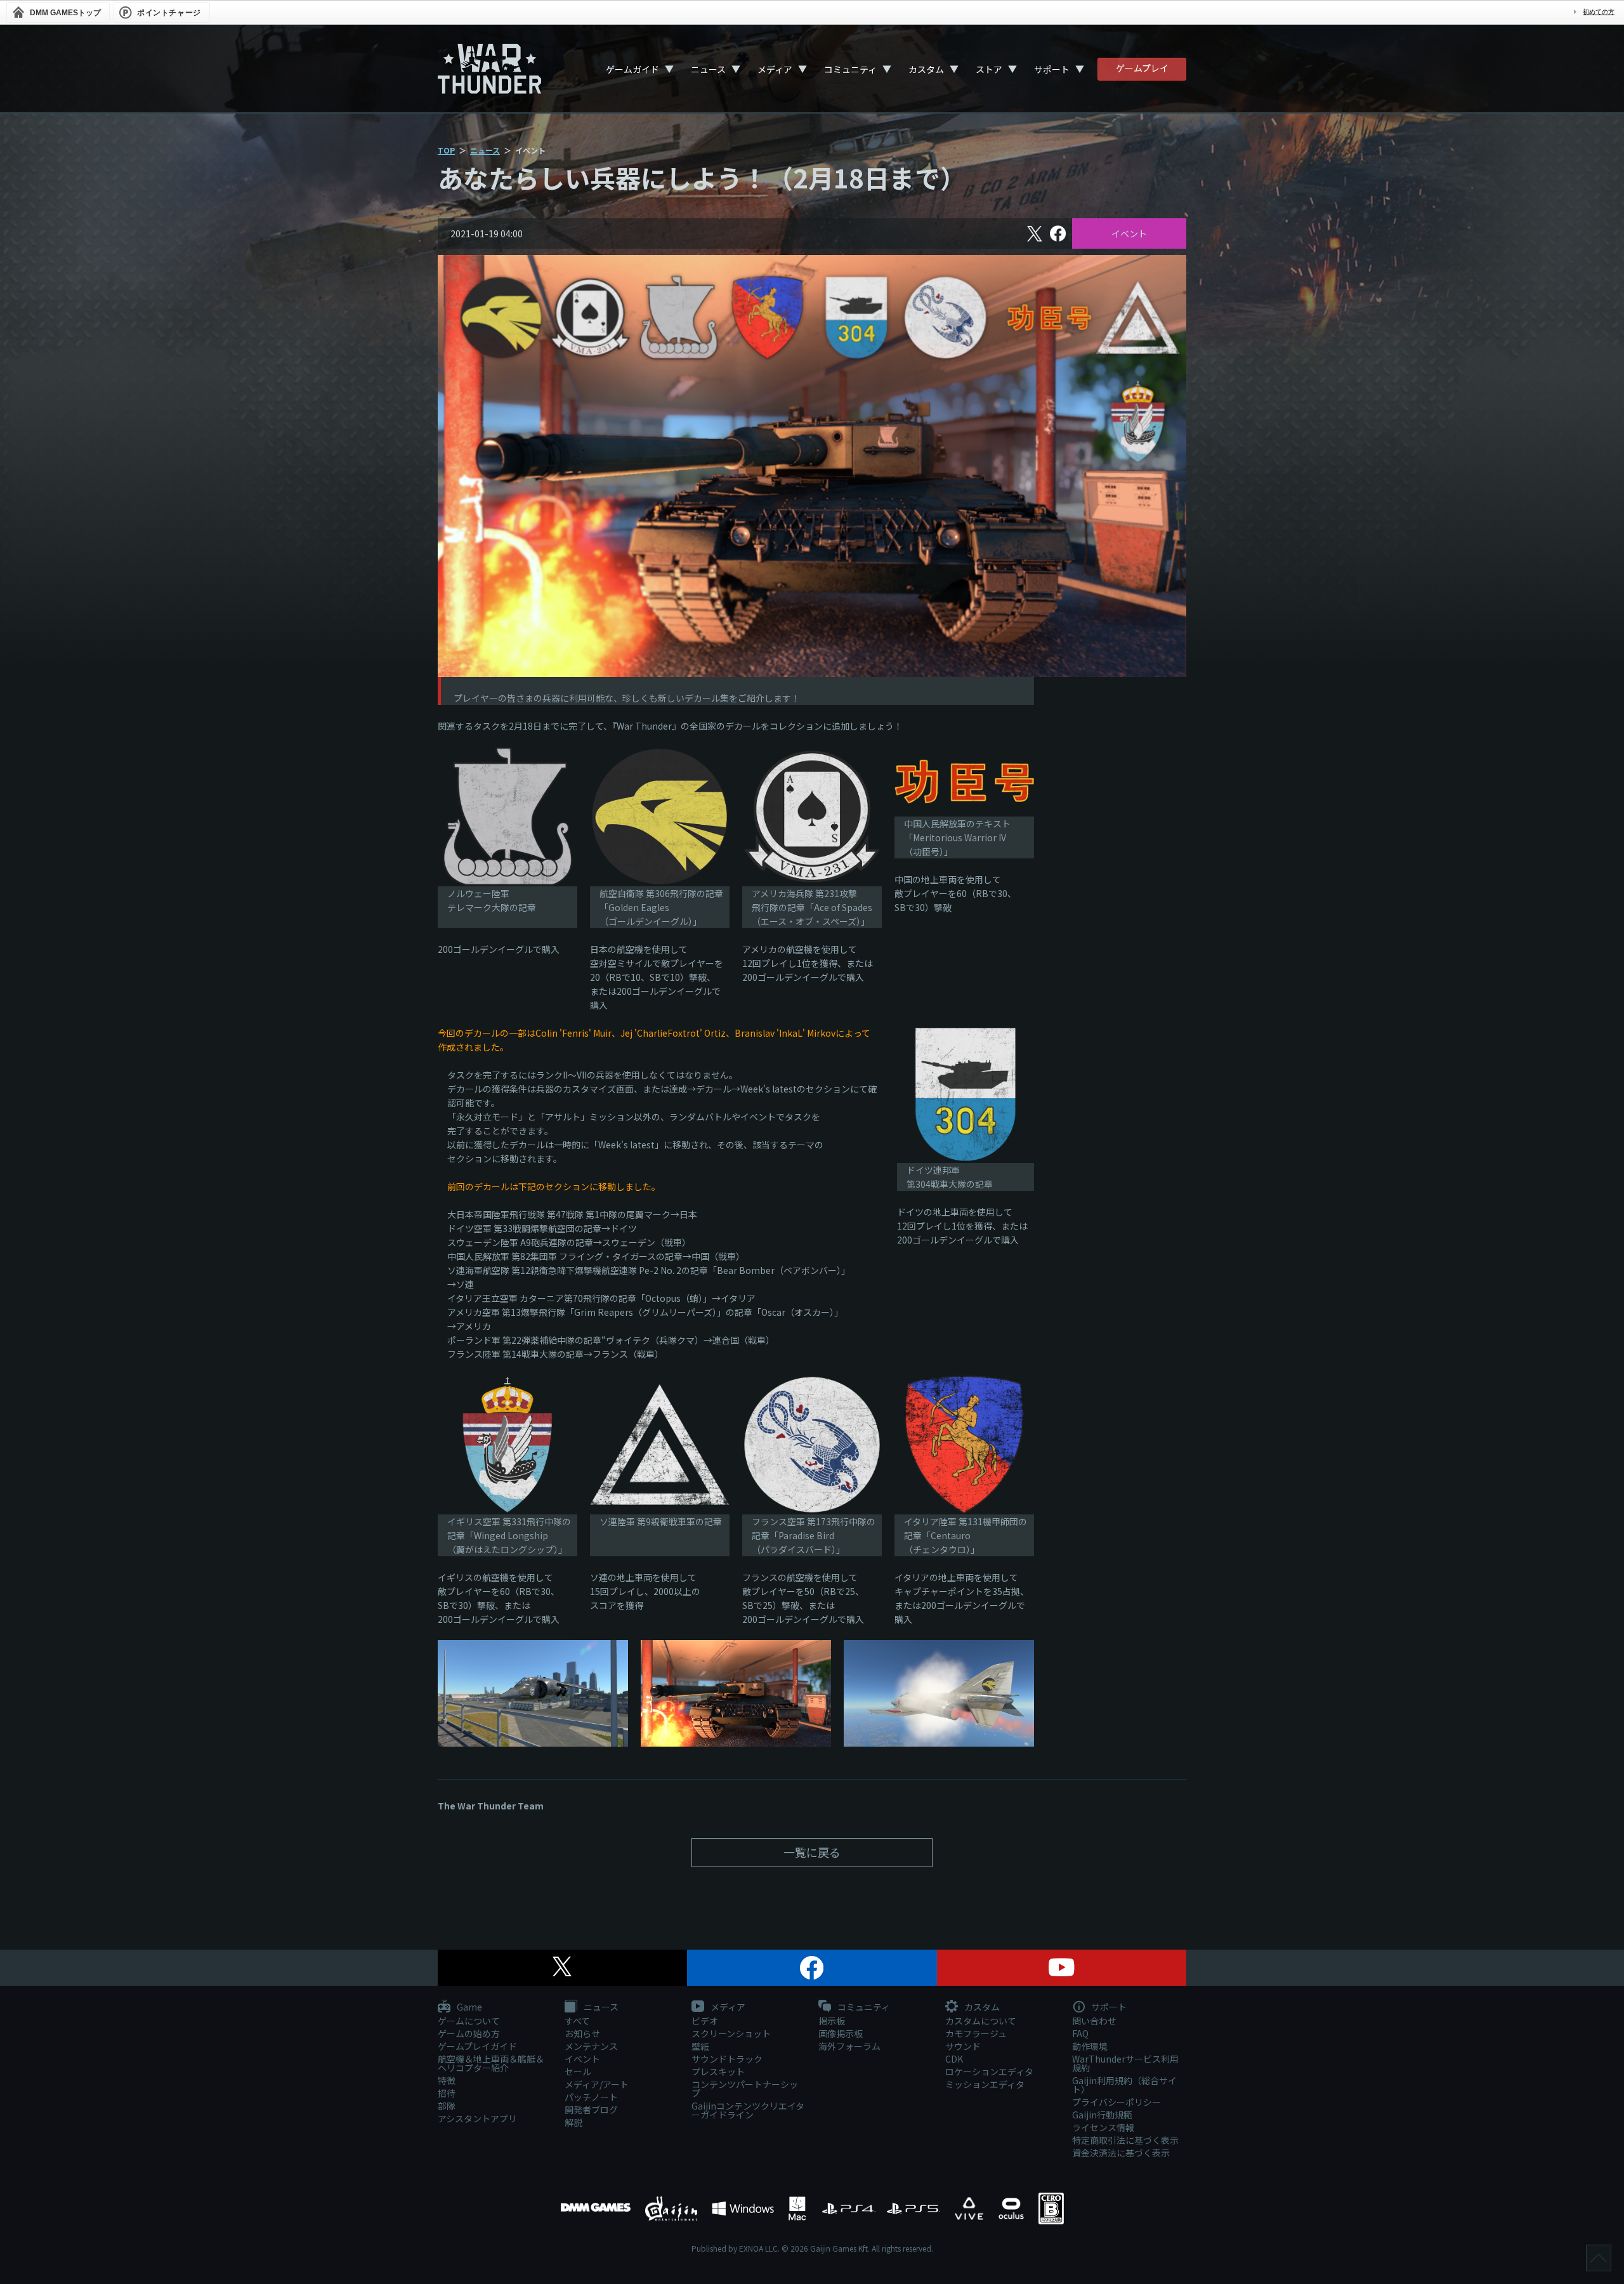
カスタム (926, 69)
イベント (1129, 233)
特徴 (447, 2080)
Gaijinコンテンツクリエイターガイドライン (748, 2110)
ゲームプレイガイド (477, 2046)
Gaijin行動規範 (1102, 2115)
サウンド (963, 2046)
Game (468, 2007)
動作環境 (1090, 2046)
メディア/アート (597, 2084)
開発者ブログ (591, 2110)
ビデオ (705, 2021)
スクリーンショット (731, 2033)
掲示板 (832, 2021)
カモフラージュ (976, 2033)
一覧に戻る (812, 1852)
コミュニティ (850, 69)
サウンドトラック (727, 2059)
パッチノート (591, 2097)
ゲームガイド (632, 69)
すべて (577, 2021)
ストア (989, 69)
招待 (447, 2093)
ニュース (708, 69)
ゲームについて (469, 2021)
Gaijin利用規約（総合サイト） (1124, 2085)
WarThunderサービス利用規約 (1125, 2063)
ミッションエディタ (985, 2084)
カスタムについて (981, 2021)
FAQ (1080, 2033)
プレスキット (718, 2071)
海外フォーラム (849, 2046)
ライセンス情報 (1103, 2127)
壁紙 (700, 2046)
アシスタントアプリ (477, 2118)
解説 (573, 2122)
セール (578, 2071)
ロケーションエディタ (989, 2071)
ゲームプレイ (1142, 68)
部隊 (447, 2106)
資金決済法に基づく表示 (1121, 2153)
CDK (954, 2059)
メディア (775, 69)
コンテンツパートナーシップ (745, 2089)
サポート (1052, 69)
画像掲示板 (841, 2033)
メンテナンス (591, 2046)
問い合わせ (1094, 2021)
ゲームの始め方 (469, 2033)
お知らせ (582, 2033)
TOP (446, 150)
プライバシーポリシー (1116, 2102)
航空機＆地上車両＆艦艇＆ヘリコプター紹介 (491, 2063)
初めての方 (1599, 12)
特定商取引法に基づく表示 (1125, 2140)
